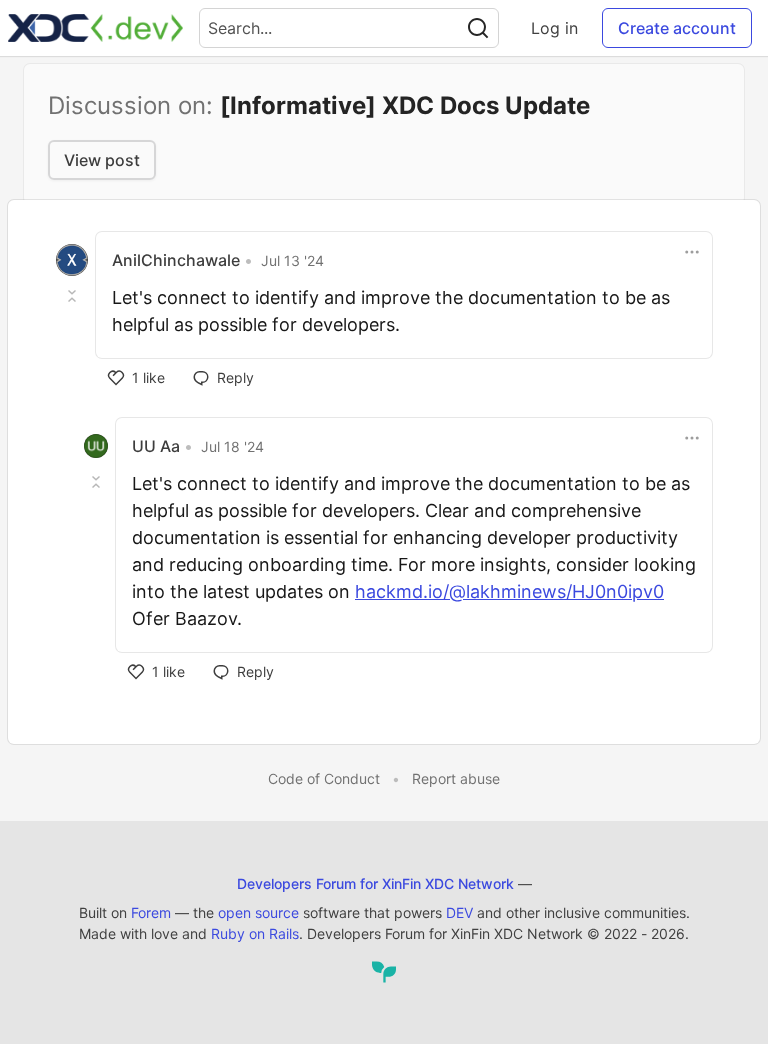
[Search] (478, 28)
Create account (677, 28)
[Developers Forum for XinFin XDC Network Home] (95, 28)
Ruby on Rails (255, 933)
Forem (151, 912)
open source (258, 912)
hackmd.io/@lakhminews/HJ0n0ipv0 (509, 591)
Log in (554, 28)
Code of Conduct (324, 778)
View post (102, 160)
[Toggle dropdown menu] (692, 252)
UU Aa (156, 446)
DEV (459, 912)
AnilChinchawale (176, 260)
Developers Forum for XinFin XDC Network (375, 883)
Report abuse (456, 778)
